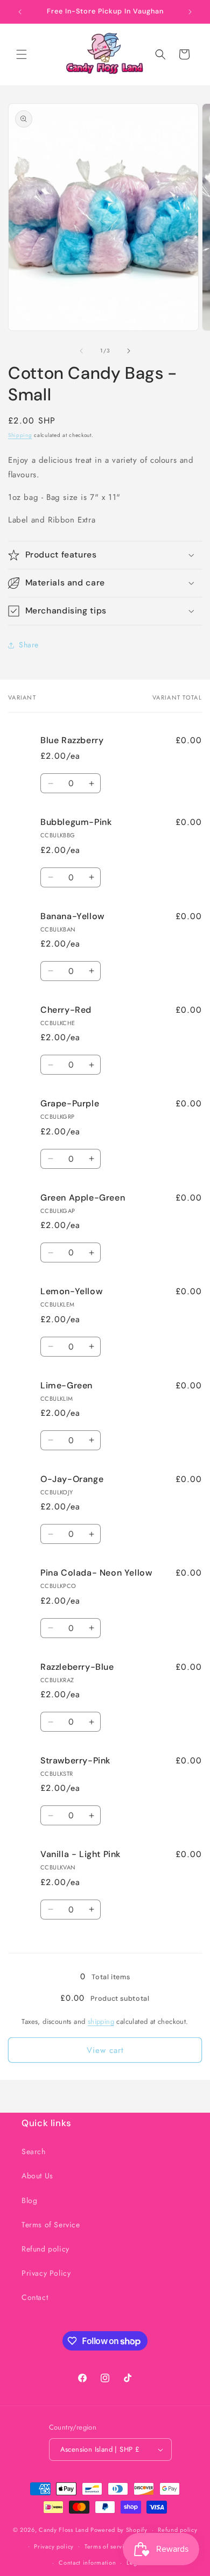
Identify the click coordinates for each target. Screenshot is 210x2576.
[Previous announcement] (20, 12)
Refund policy (45, 2249)
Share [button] (29, 645)
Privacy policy (54, 2546)
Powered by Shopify (119, 2530)
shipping (101, 2021)
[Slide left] (81, 351)
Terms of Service (51, 2225)
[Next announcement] (190, 12)
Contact (35, 2297)
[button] (22, 54)
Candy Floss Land (65, 2530)
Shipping (20, 435)
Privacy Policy (46, 2273)
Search (34, 2151)
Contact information (87, 2563)
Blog (29, 2200)
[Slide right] (129, 351)
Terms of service (108, 2546)
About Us (37, 2176)
